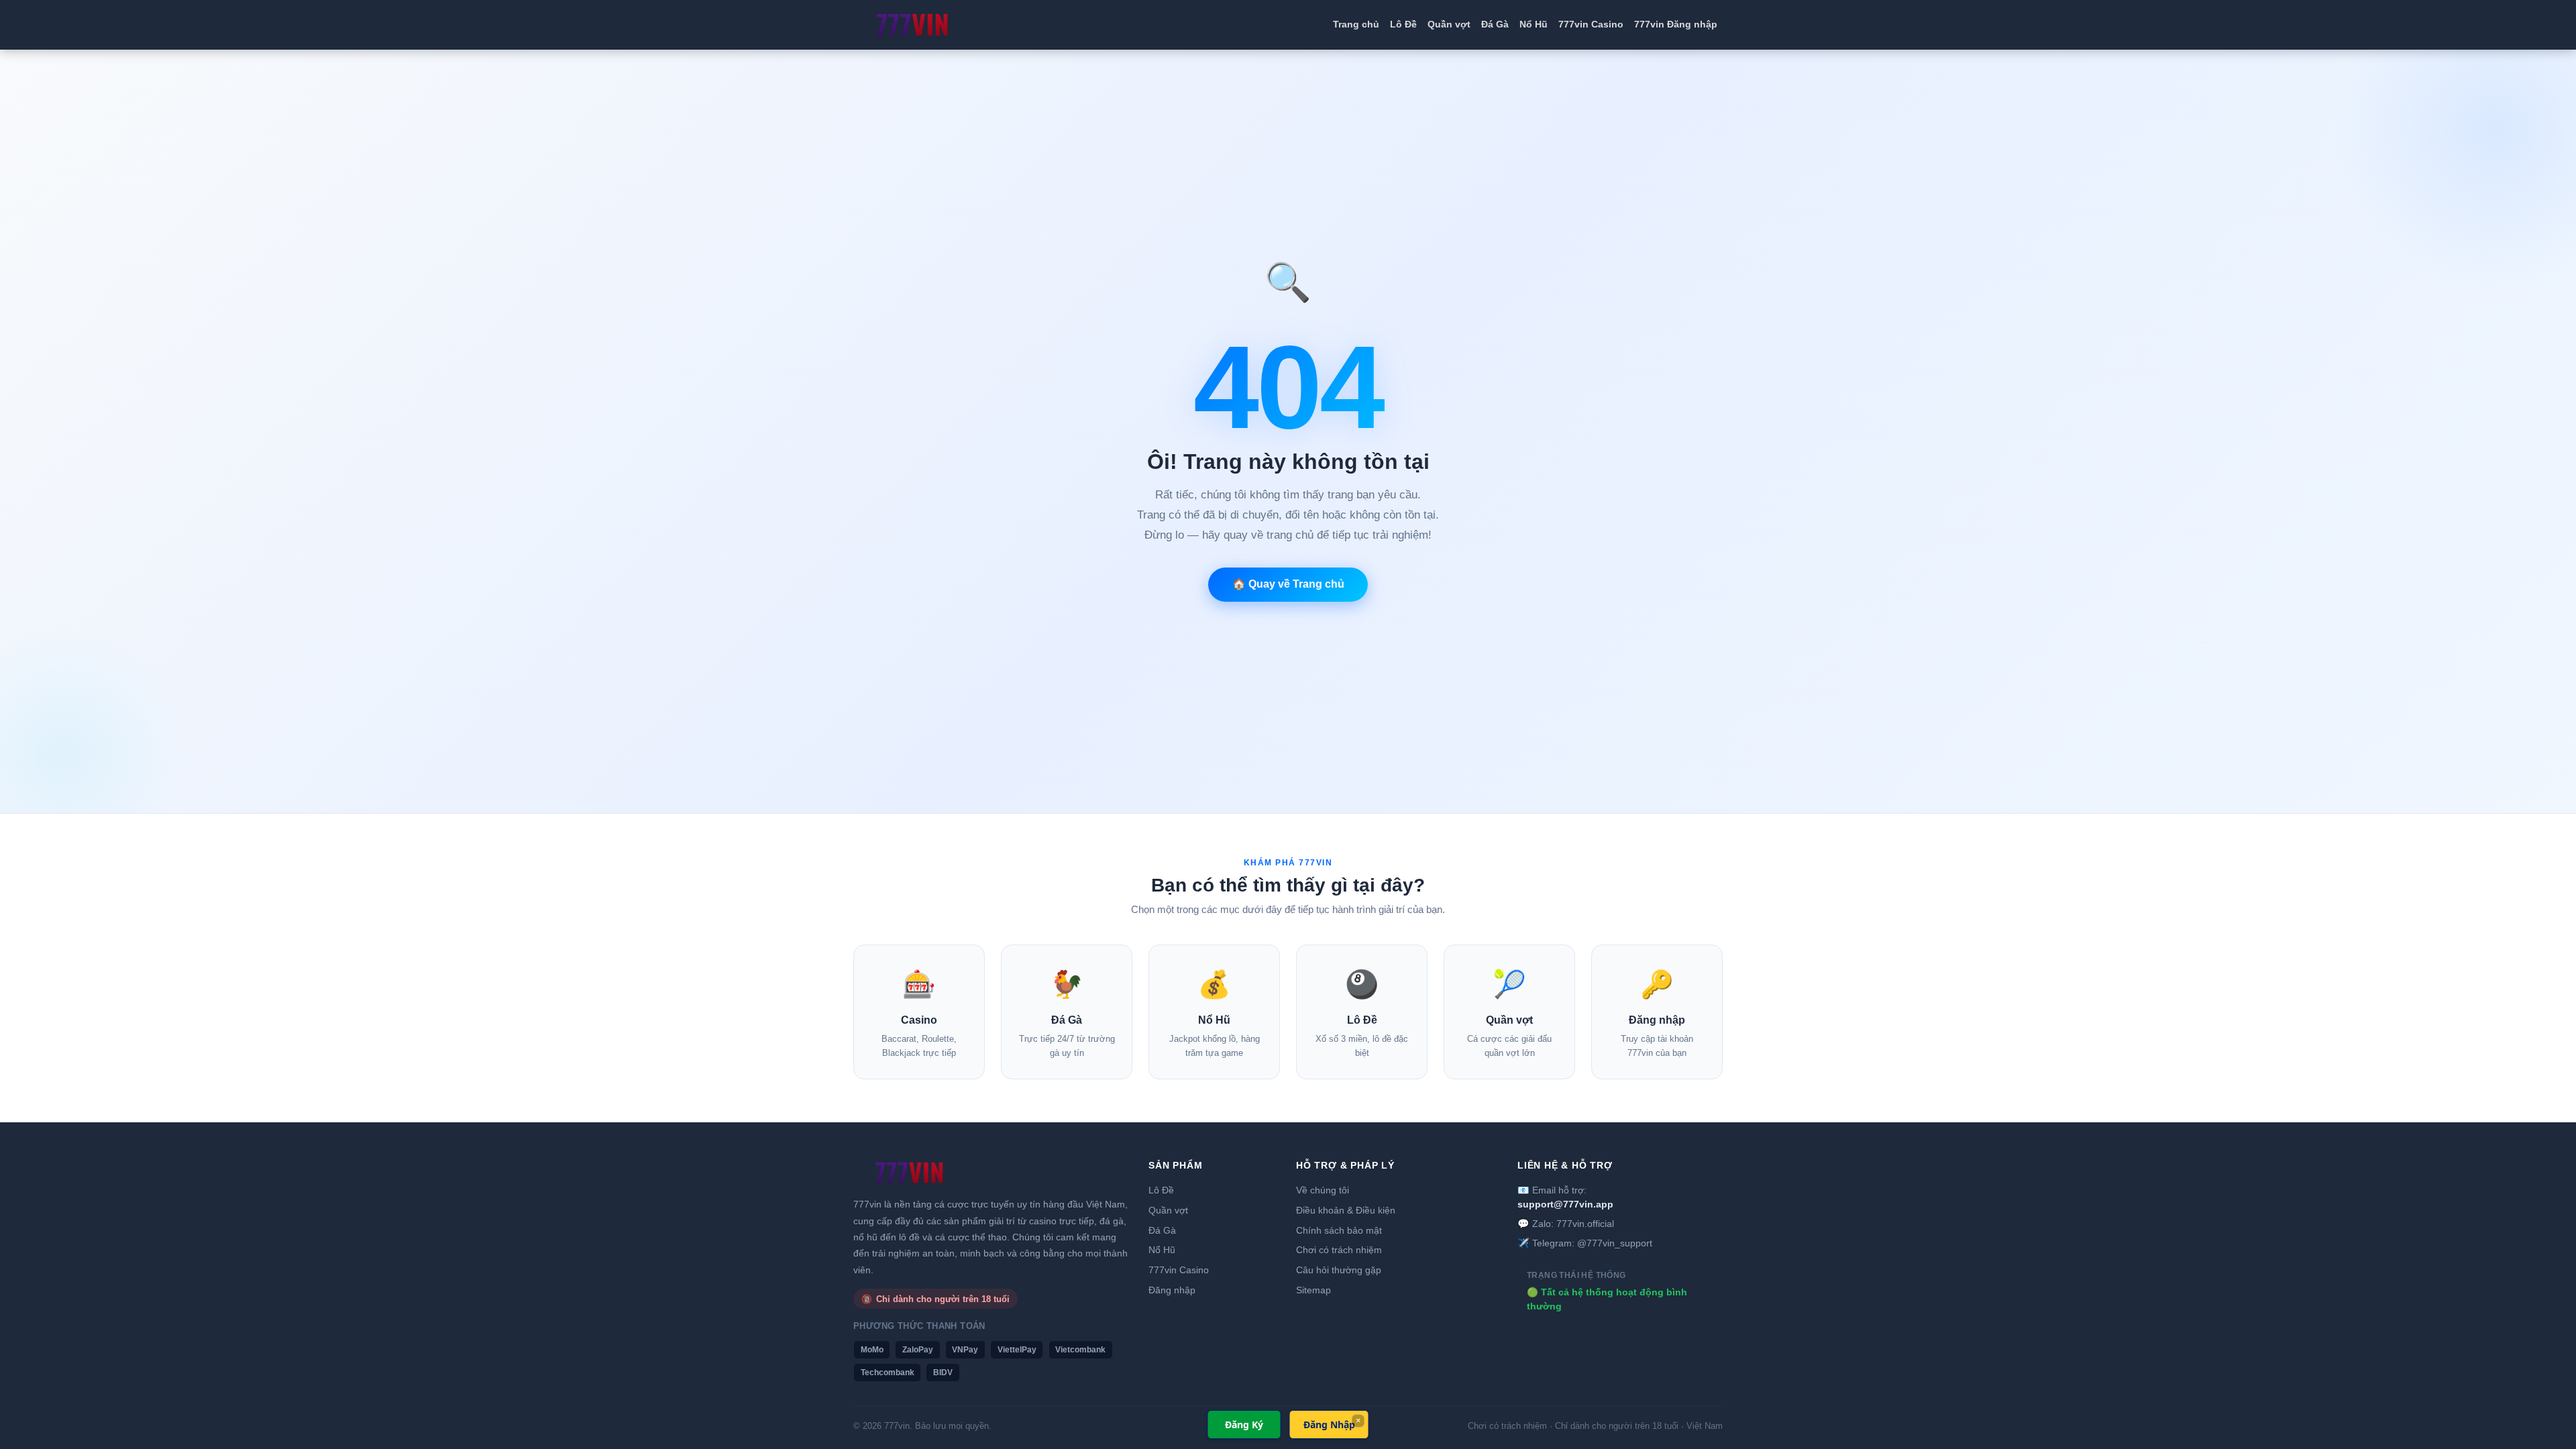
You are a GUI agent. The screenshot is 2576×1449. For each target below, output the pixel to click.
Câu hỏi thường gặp (1339, 1270)
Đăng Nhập (1329, 1425)
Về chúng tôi (1323, 1190)
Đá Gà (1495, 24)
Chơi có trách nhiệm (1339, 1250)
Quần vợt (1449, 24)
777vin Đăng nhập (1676, 24)
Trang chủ (1356, 24)
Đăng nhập (1172, 1290)
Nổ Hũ (1534, 24)
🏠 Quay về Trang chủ (1288, 584)
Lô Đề (1403, 24)
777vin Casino (1591, 24)
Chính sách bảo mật (1339, 1230)
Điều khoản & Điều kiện (1346, 1210)
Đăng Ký (1244, 1425)
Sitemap (1313, 1290)
